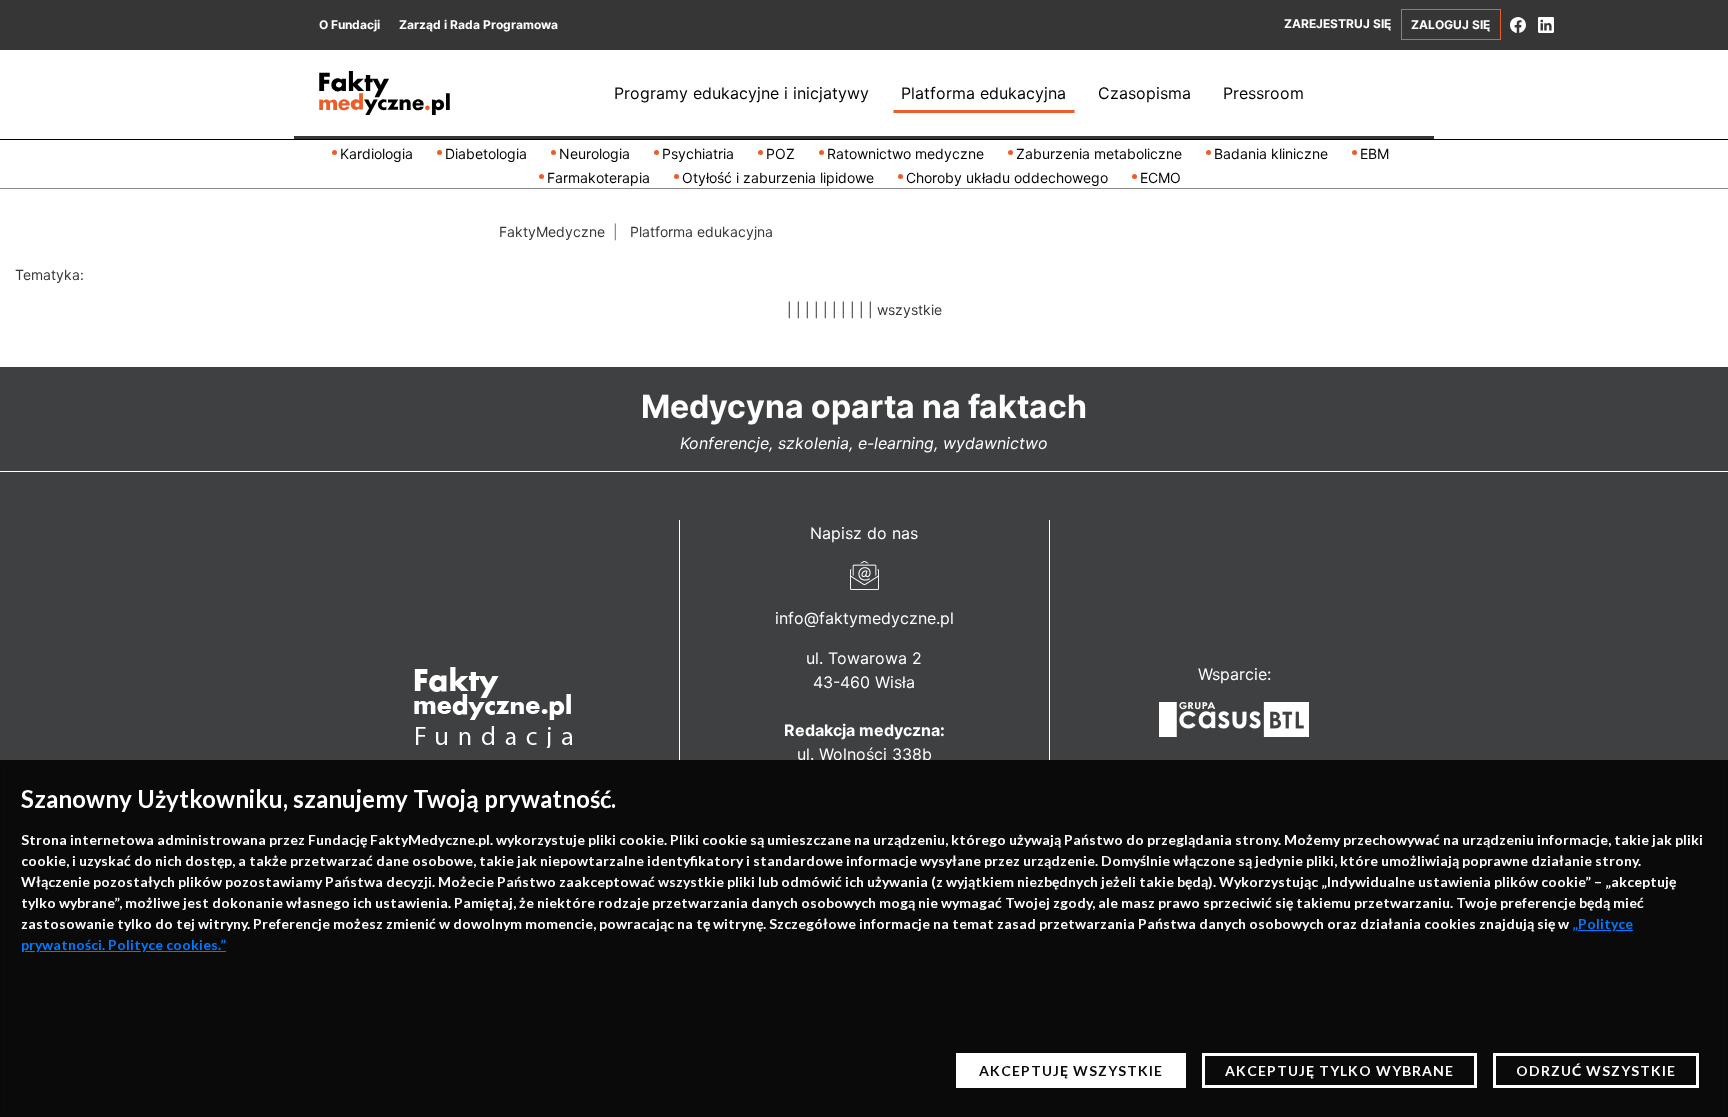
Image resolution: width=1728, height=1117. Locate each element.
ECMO (1160, 177)
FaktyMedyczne (552, 231)
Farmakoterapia (598, 177)
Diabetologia (486, 153)
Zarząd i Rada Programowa (478, 24)
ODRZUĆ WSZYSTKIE (1596, 1070)
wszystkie (909, 309)
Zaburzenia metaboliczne (1099, 153)
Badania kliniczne (1271, 153)
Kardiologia (376, 153)
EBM (1374, 153)
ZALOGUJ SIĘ (1450, 24)
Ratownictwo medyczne (905, 153)
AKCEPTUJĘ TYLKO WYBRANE (1339, 1070)
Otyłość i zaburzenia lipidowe (778, 177)
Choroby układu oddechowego (1007, 177)
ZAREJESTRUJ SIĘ (1337, 23)
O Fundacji (349, 24)
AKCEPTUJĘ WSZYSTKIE (1071, 1070)
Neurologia (594, 153)
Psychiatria (698, 153)
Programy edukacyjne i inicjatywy (741, 93)
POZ (780, 153)
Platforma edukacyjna (983, 93)
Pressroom (1263, 93)
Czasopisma (1144, 93)
